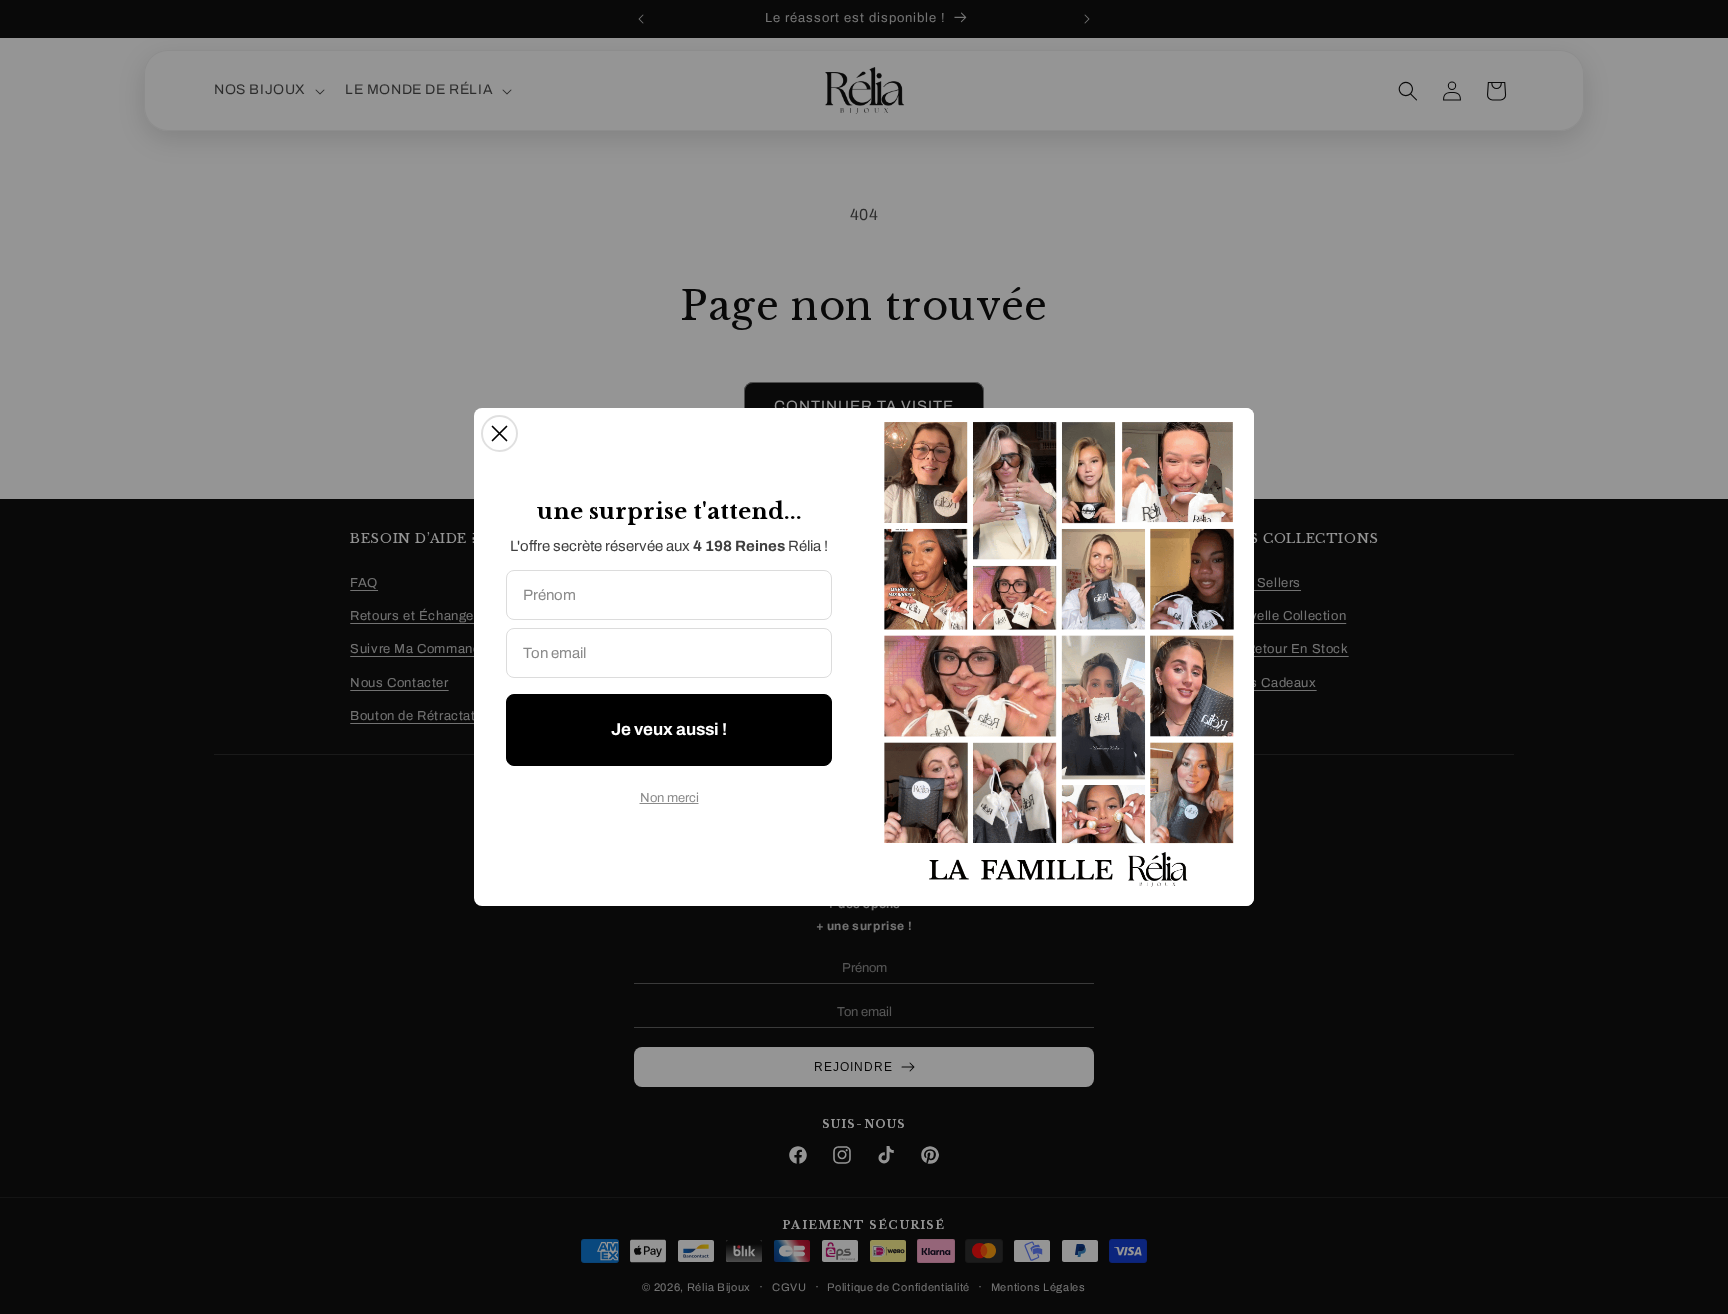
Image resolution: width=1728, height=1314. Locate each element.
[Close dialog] (499, 433)
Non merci (669, 798)
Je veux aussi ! (669, 729)
